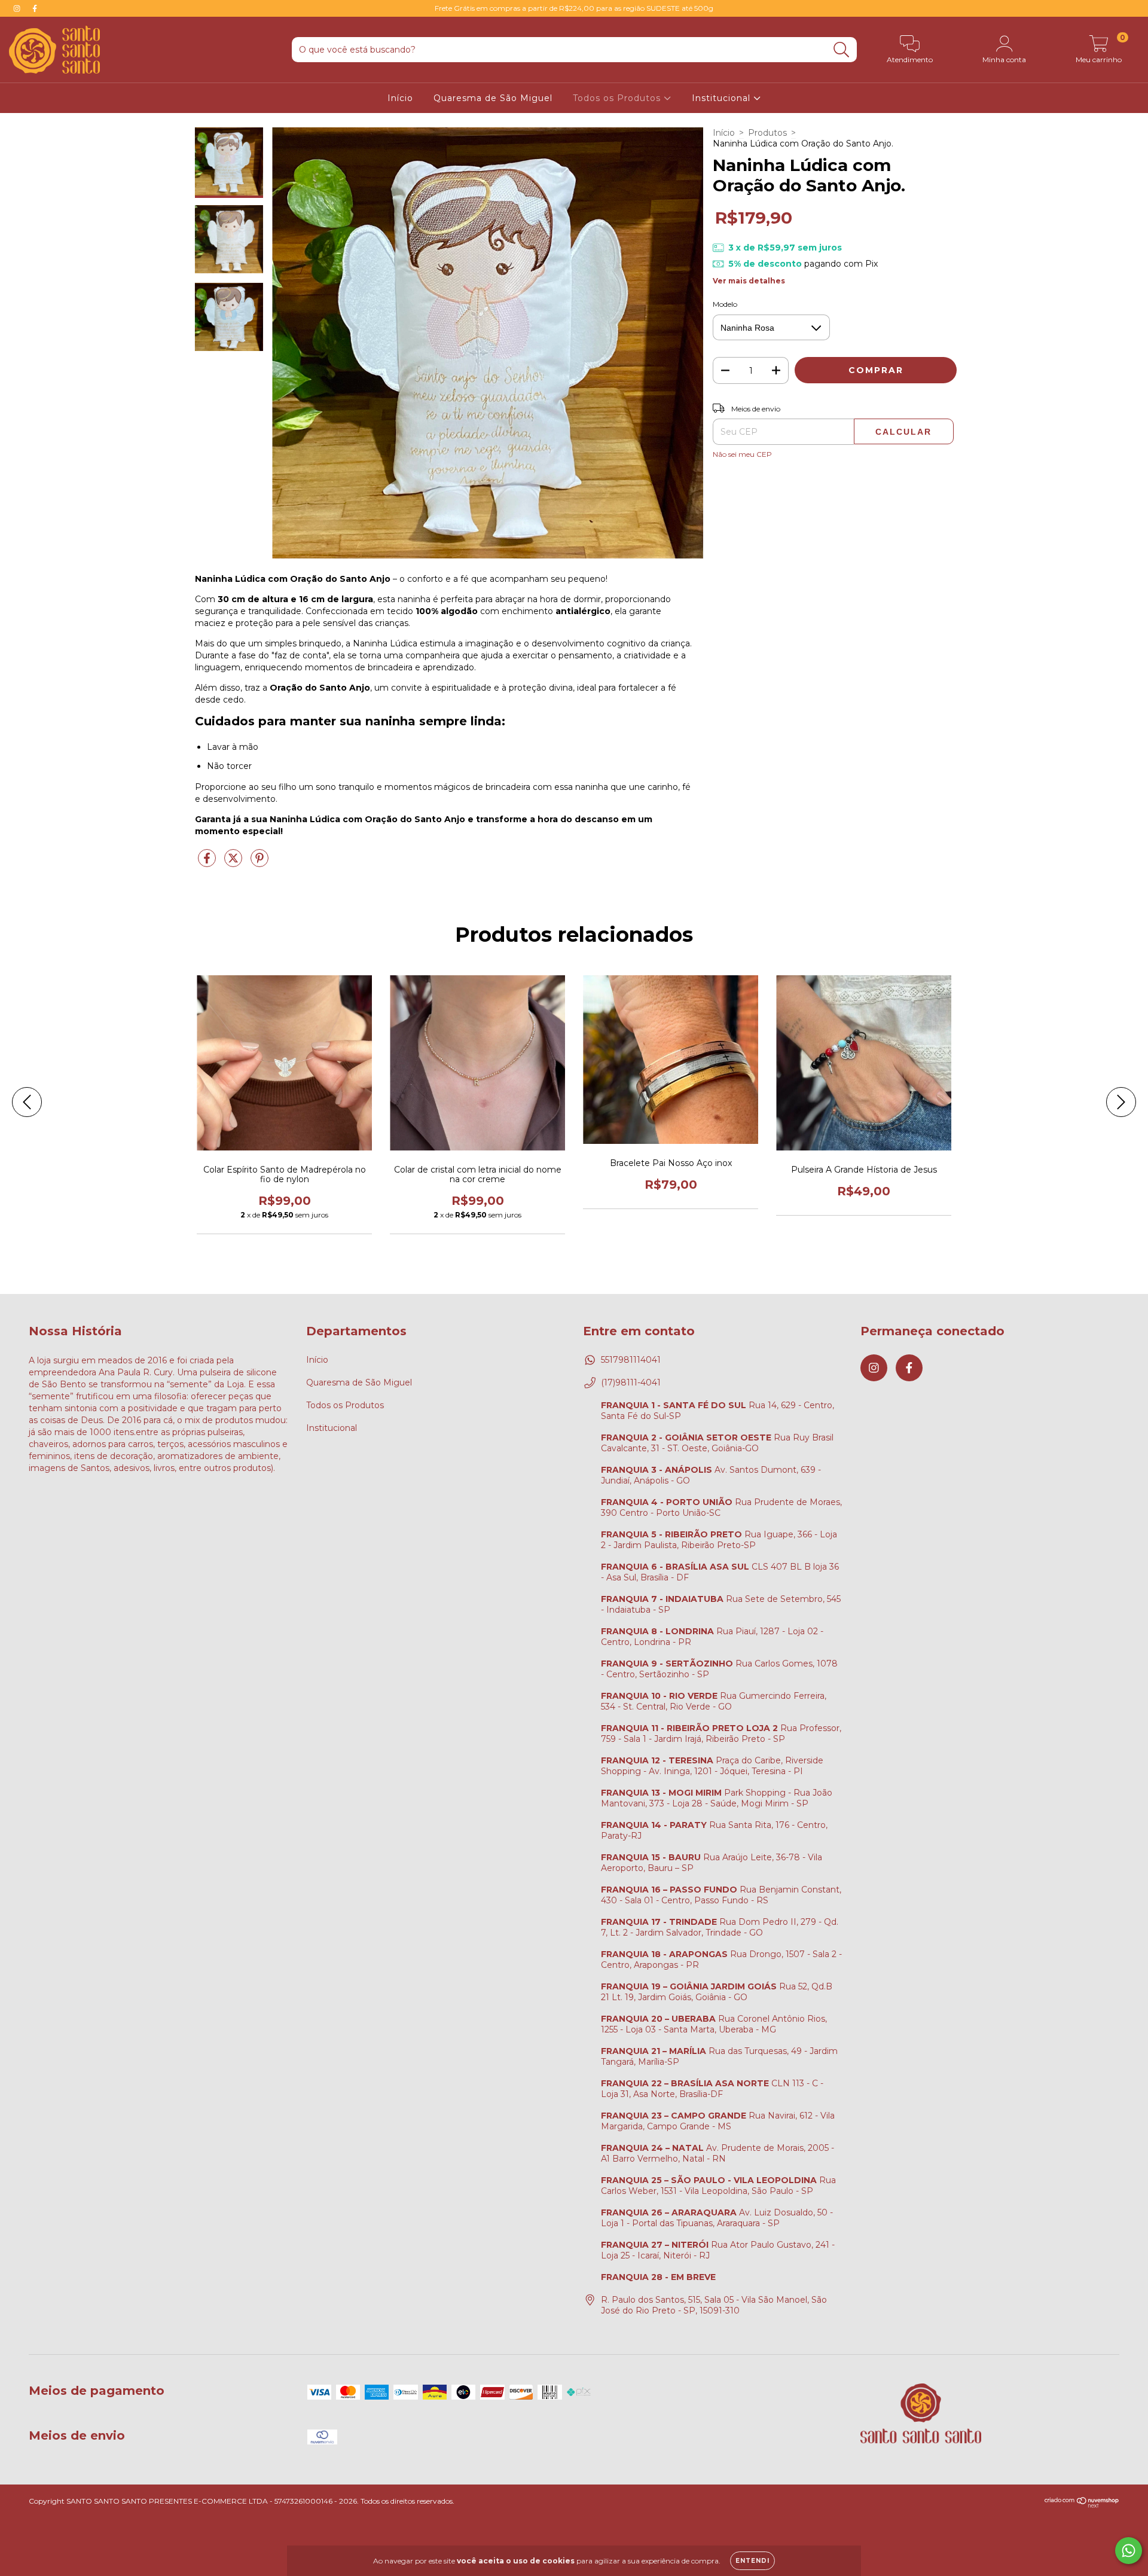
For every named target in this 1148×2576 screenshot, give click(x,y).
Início (400, 98)
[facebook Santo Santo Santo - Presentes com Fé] (35, 8)
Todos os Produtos (618, 98)
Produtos (767, 133)
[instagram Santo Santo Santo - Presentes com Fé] (18, 8)
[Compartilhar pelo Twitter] (234, 863)
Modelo (725, 304)
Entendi (752, 2561)
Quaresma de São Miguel (493, 98)
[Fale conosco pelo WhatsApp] (1129, 2551)
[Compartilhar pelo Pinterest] (259, 863)
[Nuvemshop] (1082, 2505)
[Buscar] (842, 50)
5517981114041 (631, 1360)
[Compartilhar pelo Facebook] (208, 863)
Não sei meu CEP (742, 454)
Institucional (723, 98)
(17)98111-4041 (631, 1382)
